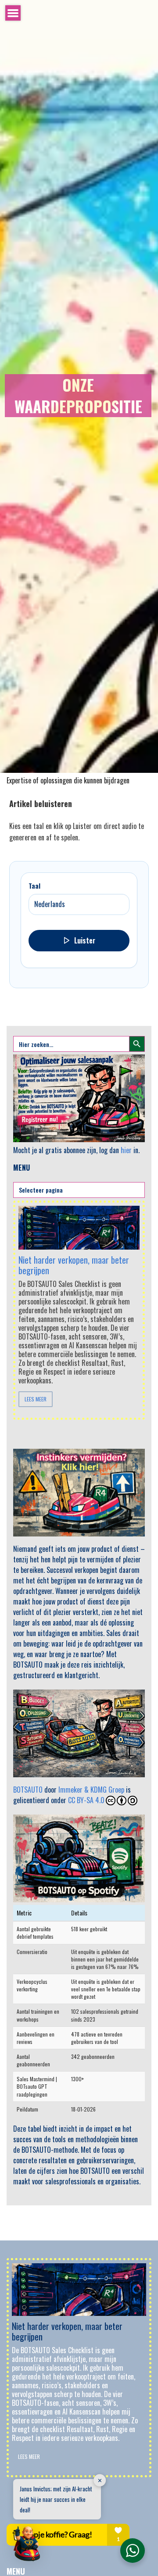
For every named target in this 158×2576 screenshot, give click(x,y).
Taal (34, 886)
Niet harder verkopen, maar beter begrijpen (74, 1265)
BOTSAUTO (28, 1790)
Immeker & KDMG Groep (91, 1790)
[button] (27, 2544)
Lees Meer (36, 1399)
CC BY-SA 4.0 (86, 1800)
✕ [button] (100, 2480)
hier (126, 1150)
